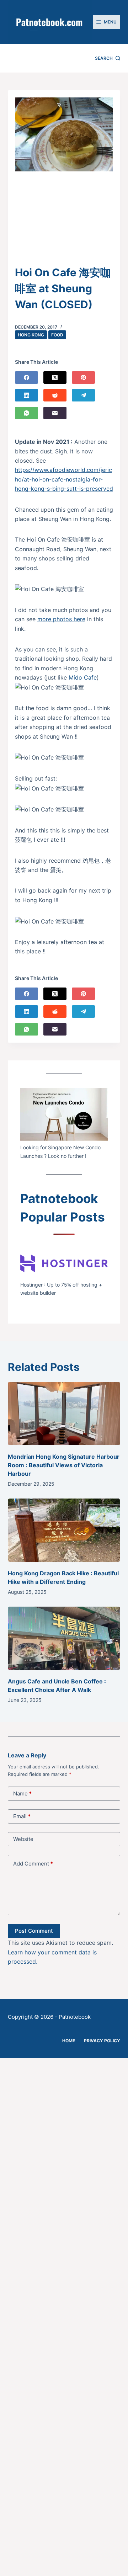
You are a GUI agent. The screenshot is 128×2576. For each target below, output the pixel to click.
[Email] (55, 413)
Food (57, 335)
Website (23, 1839)
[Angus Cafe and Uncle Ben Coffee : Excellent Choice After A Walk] (64, 1638)
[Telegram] (83, 395)
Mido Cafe (83, 677)
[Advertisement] (64, 223)
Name (22, 1793)
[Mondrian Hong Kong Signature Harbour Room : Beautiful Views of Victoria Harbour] (64, 1414)
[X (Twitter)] (55, 377)
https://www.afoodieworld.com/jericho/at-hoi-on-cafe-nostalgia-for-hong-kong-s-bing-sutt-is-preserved (64, 479)
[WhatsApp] (26, 413)
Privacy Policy (102, 2041)
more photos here (61, 619)
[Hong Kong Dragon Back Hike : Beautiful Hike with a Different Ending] (64, 1530)
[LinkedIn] (26, 395)
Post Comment (34, 1931)
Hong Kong (31, 335)
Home (69, 2041)
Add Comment (33, 1864)
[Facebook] (26, 377)
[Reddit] (55, 395)
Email (22, 1816)
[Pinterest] (83, 377)
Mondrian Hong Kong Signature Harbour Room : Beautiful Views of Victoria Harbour (64, 1465)
